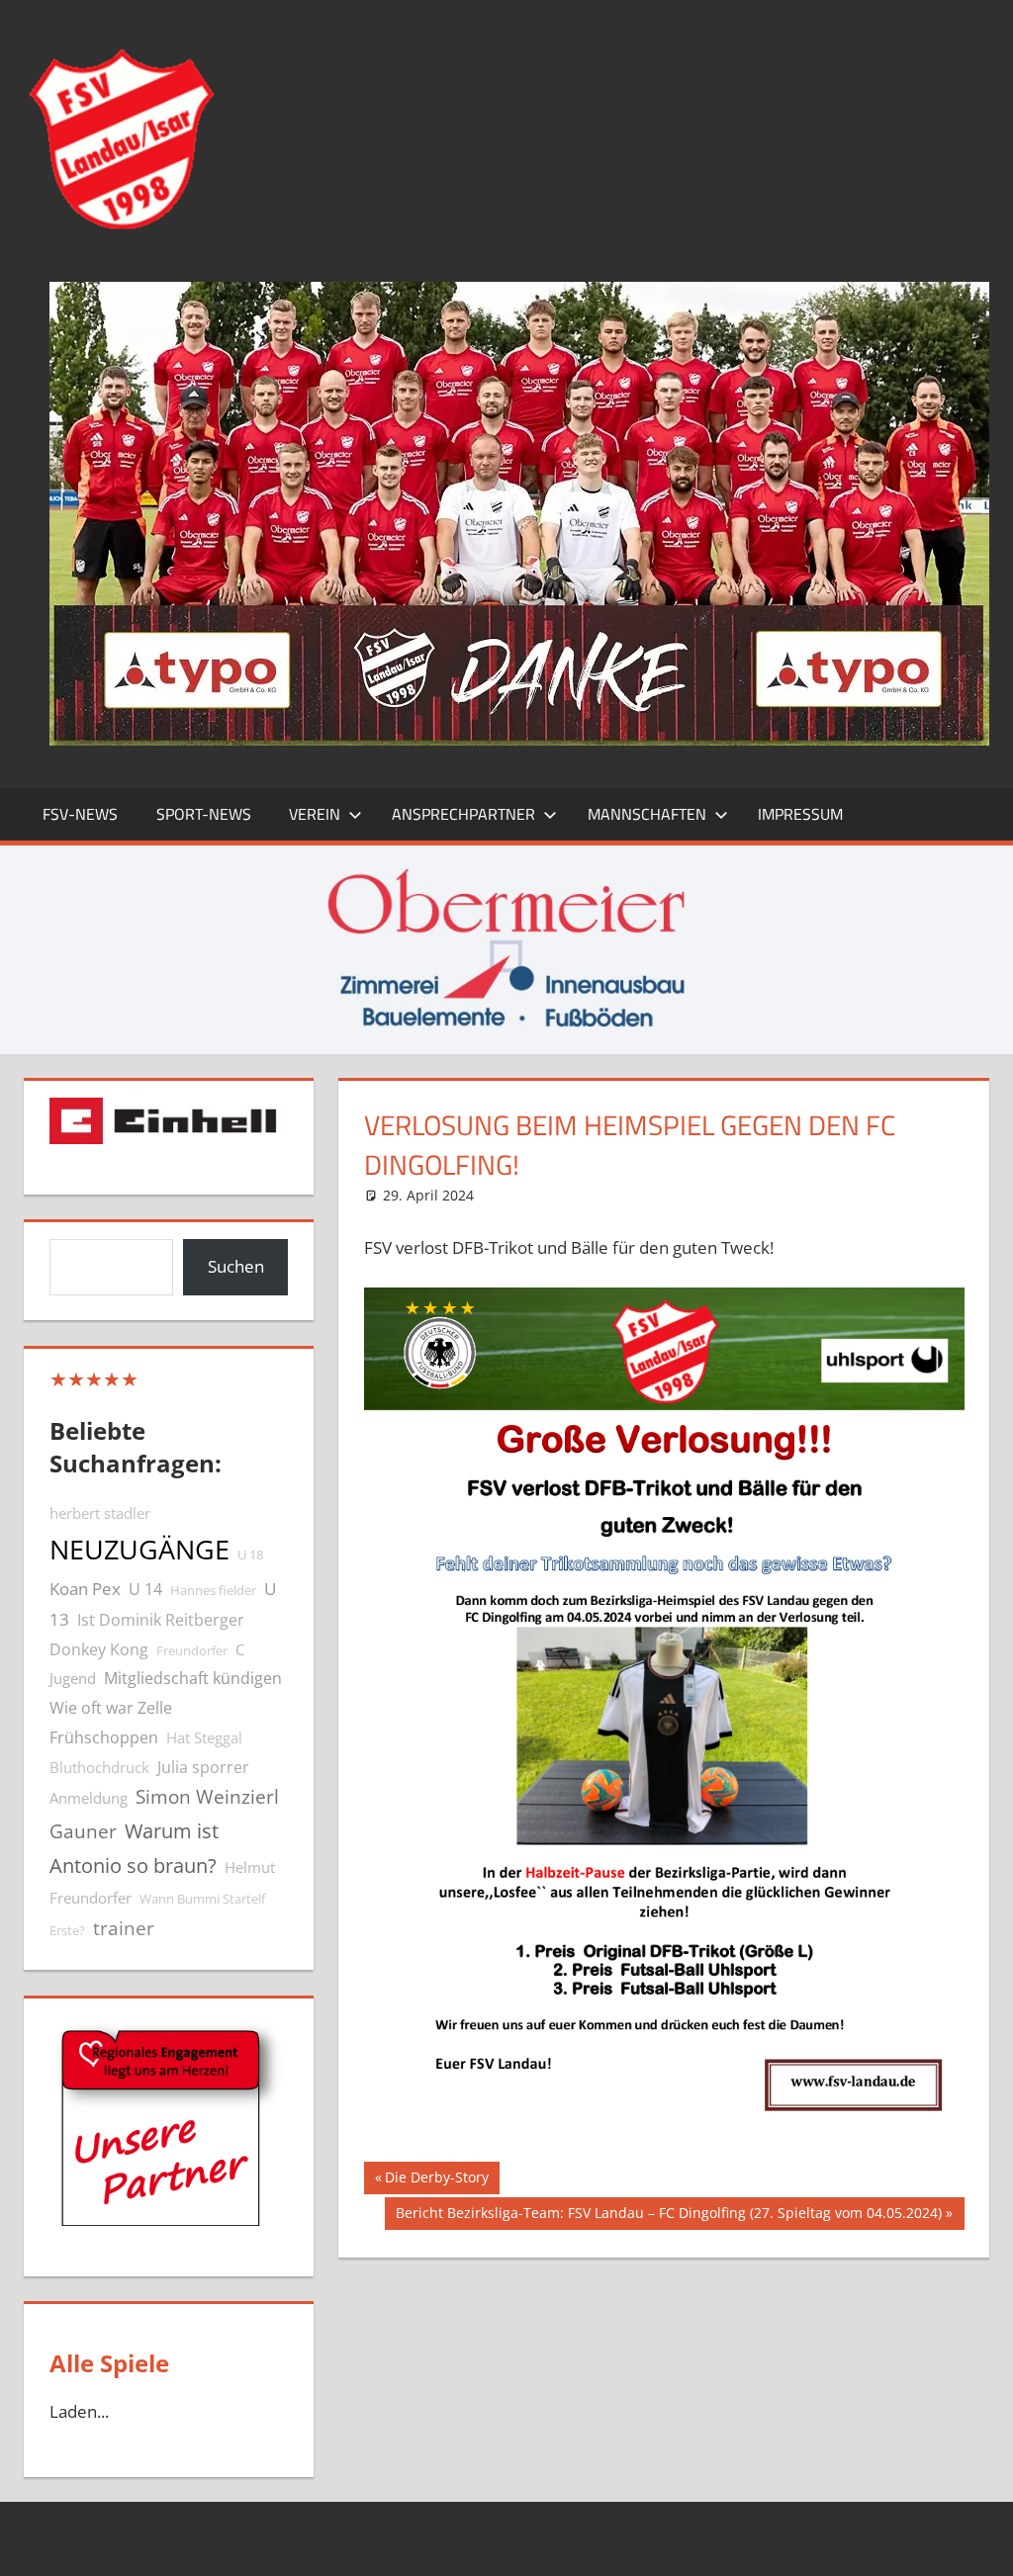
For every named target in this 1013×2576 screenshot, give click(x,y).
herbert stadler (100, 1513)
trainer (124, 1928)
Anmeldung (89, 1798)
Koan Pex (85, 1588)
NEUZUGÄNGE (139, 1550)
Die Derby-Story (436, 2180)
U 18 (250, 1554)
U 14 (145, 1589)
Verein (315, 814)
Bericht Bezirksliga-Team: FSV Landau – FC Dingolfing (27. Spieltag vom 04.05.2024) (668, 2216)
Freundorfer (192, 1650)
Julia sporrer (203, 1767)
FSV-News (80, 814)
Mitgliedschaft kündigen (193, 1678)
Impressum (800, 814)
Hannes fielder (213, 1590)
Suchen (236, 1266)
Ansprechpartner (463, 814)
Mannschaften (647, 814)
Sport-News (204, 814)
